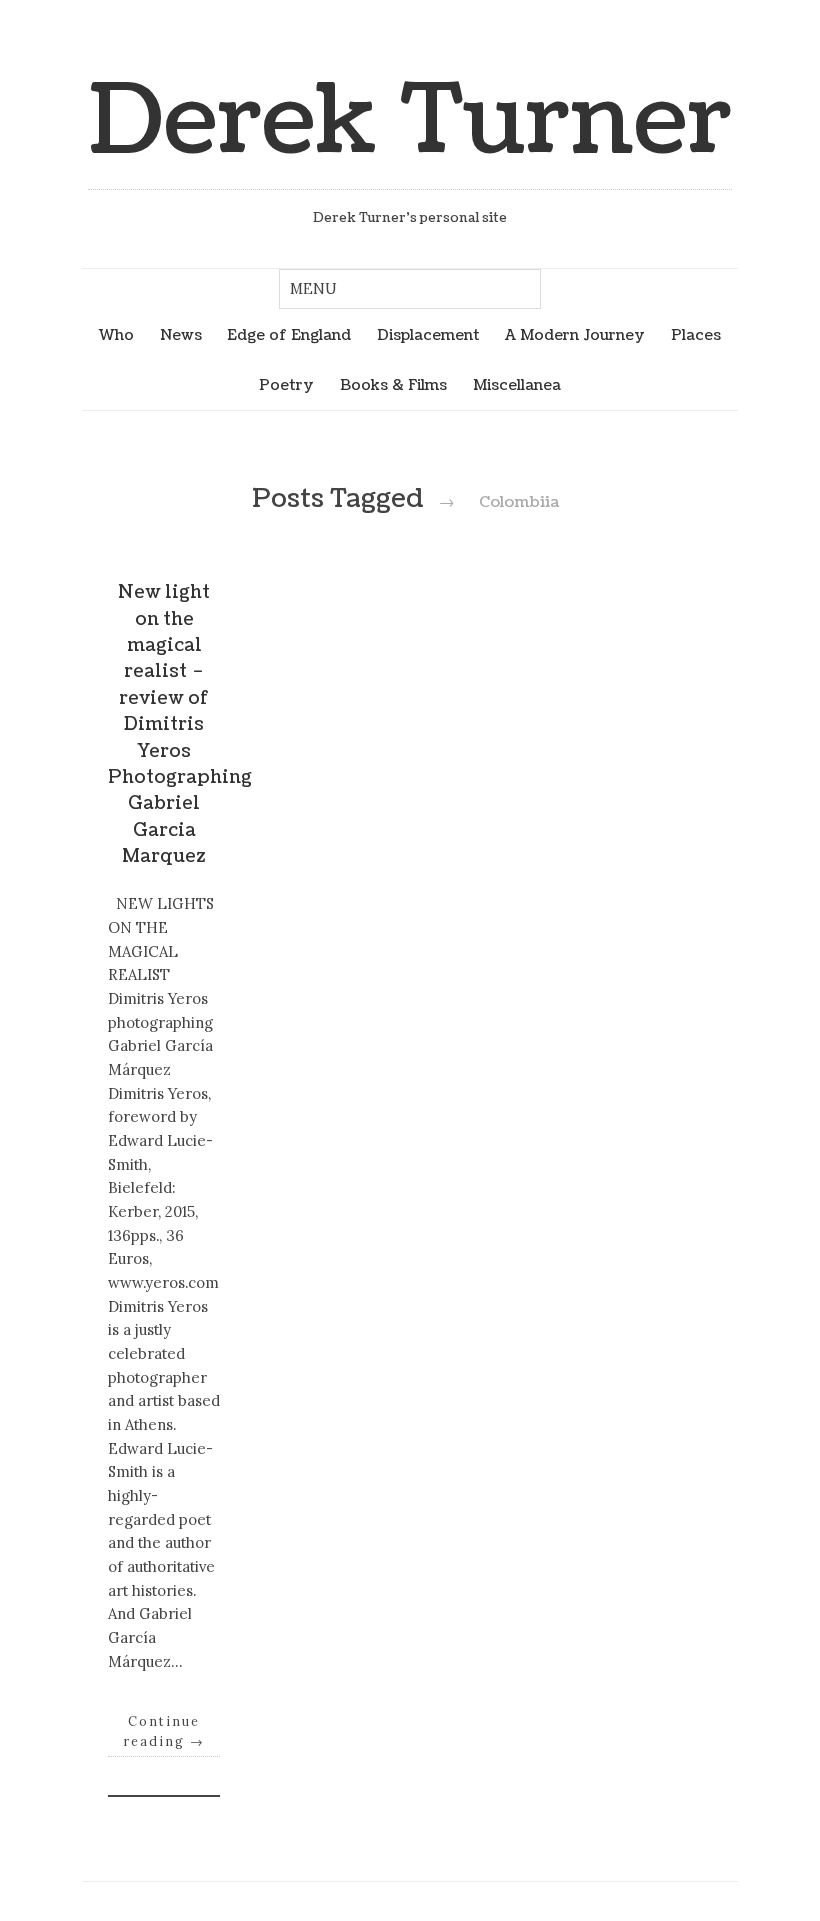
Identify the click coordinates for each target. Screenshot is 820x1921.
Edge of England (289, 335)
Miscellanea (517, 385)
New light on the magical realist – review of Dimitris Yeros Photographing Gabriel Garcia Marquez (180, 724)
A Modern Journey (575, 335)
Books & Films (393, 385)
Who (116, 335)
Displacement (428, 335)
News (181, 335)
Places (696, 335)
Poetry (286, 385)
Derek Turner (410, 121)
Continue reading (164, 1731)
